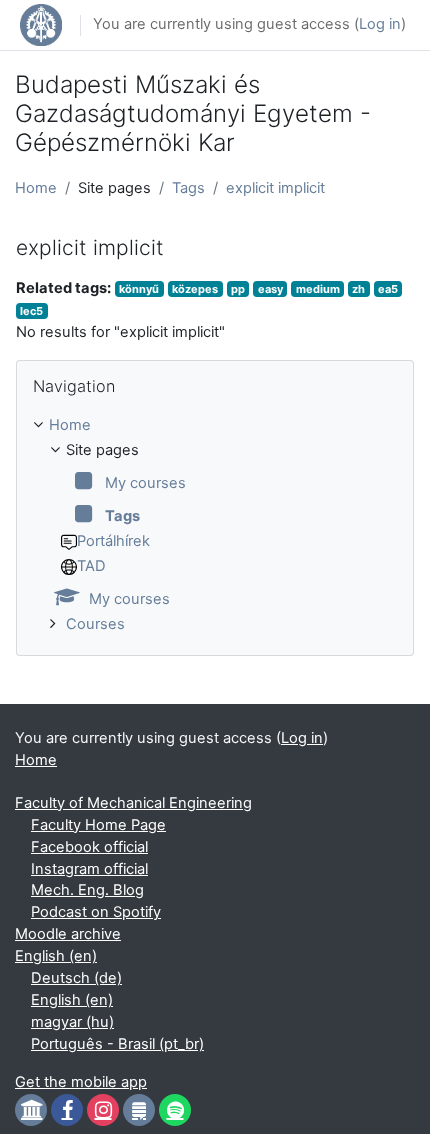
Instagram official (89, 869)
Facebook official (89, 847)
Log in (380, 24)
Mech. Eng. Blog (87, 890)
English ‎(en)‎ (56, 956)
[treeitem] (215, 525)
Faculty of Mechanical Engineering (133, 803)
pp (238, 289)
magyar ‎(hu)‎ (72, 1022)
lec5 (31, 311)
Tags (188, 188)
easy (270, 289)
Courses (95, 624)
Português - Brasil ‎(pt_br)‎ (117, 1044)
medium (318, 289)
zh (358, 289)
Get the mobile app (81, 1082)
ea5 (388, 289)
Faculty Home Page (98, 825)
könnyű (139, 289)
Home (36, 188)
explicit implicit (275, 188)
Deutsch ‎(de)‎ (76, 978)
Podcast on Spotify (96, 912)
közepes (195, 289)
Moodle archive (68, 934)
